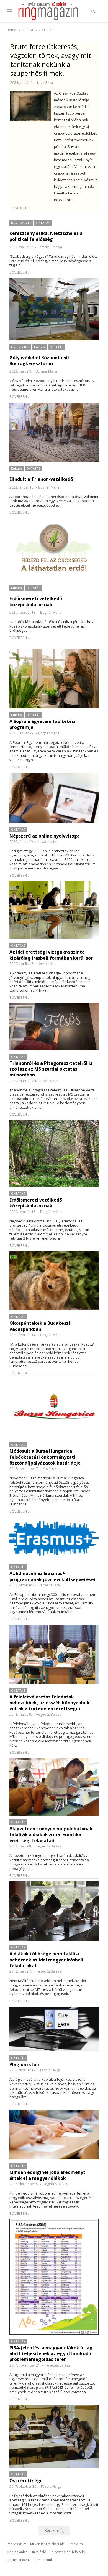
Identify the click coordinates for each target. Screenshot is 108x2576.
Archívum (76, 2544)
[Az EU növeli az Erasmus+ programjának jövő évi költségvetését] (54, 1539)
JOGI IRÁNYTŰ (21, 223)
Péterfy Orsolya (50, 247)
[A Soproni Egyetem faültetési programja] (54, 679)
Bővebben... (20, 208)
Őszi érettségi (25, 2481)
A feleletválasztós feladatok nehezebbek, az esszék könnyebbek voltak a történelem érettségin (49, 1703)
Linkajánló (38, 2552)
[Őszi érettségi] (54, 2436)
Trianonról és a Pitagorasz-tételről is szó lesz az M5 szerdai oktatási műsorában (51, 1069)
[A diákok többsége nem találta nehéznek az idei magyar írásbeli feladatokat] (54, 1911)
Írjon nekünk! (43, 2560)
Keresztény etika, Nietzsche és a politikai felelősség (46, 236)
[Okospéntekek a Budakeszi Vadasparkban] (54, 1281)
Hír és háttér (20, 347)
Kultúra (39, 347)
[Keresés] (93, 11)
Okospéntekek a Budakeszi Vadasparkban (40, 1326)
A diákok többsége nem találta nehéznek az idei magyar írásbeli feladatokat (46, 1960)
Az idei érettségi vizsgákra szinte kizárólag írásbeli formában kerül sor (51, 955)
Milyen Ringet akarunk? (47, 2544)
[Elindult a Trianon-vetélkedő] (54, 432)
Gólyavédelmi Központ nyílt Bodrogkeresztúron (40, 361)
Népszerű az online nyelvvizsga (45, 836)
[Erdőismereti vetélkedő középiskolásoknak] (54, 550)
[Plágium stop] (54, 2029)
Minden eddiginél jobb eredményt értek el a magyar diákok (47, 2175)
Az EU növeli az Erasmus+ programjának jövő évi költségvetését (53, 1576)
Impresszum (17, 2544)
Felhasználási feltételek (68, 2552)
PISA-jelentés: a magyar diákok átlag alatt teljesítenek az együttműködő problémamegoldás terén (51, 2354)
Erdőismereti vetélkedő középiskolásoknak (36, 601)
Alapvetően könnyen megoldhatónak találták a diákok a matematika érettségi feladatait (51, 1835)
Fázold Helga (50, 2070)
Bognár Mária (46, 371)
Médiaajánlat (17, 2552)
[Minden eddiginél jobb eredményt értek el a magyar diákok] (54, 2134)
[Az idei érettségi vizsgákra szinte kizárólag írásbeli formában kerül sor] (54, 910)
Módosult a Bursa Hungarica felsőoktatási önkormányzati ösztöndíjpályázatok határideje (45, 1457)
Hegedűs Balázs (48, 1714)
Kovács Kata (47, 842)
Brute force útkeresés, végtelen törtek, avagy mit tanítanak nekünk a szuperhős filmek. (51, 60)
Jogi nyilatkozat (18, 2560)
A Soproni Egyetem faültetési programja (42, 724)
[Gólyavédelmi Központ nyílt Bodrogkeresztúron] (54, 309)
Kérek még (54, 2530)
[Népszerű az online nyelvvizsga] (54, 798)
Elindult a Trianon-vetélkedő (41, 479)
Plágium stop (24, 2065)
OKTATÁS (43, 223)
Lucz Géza (45, 83)
